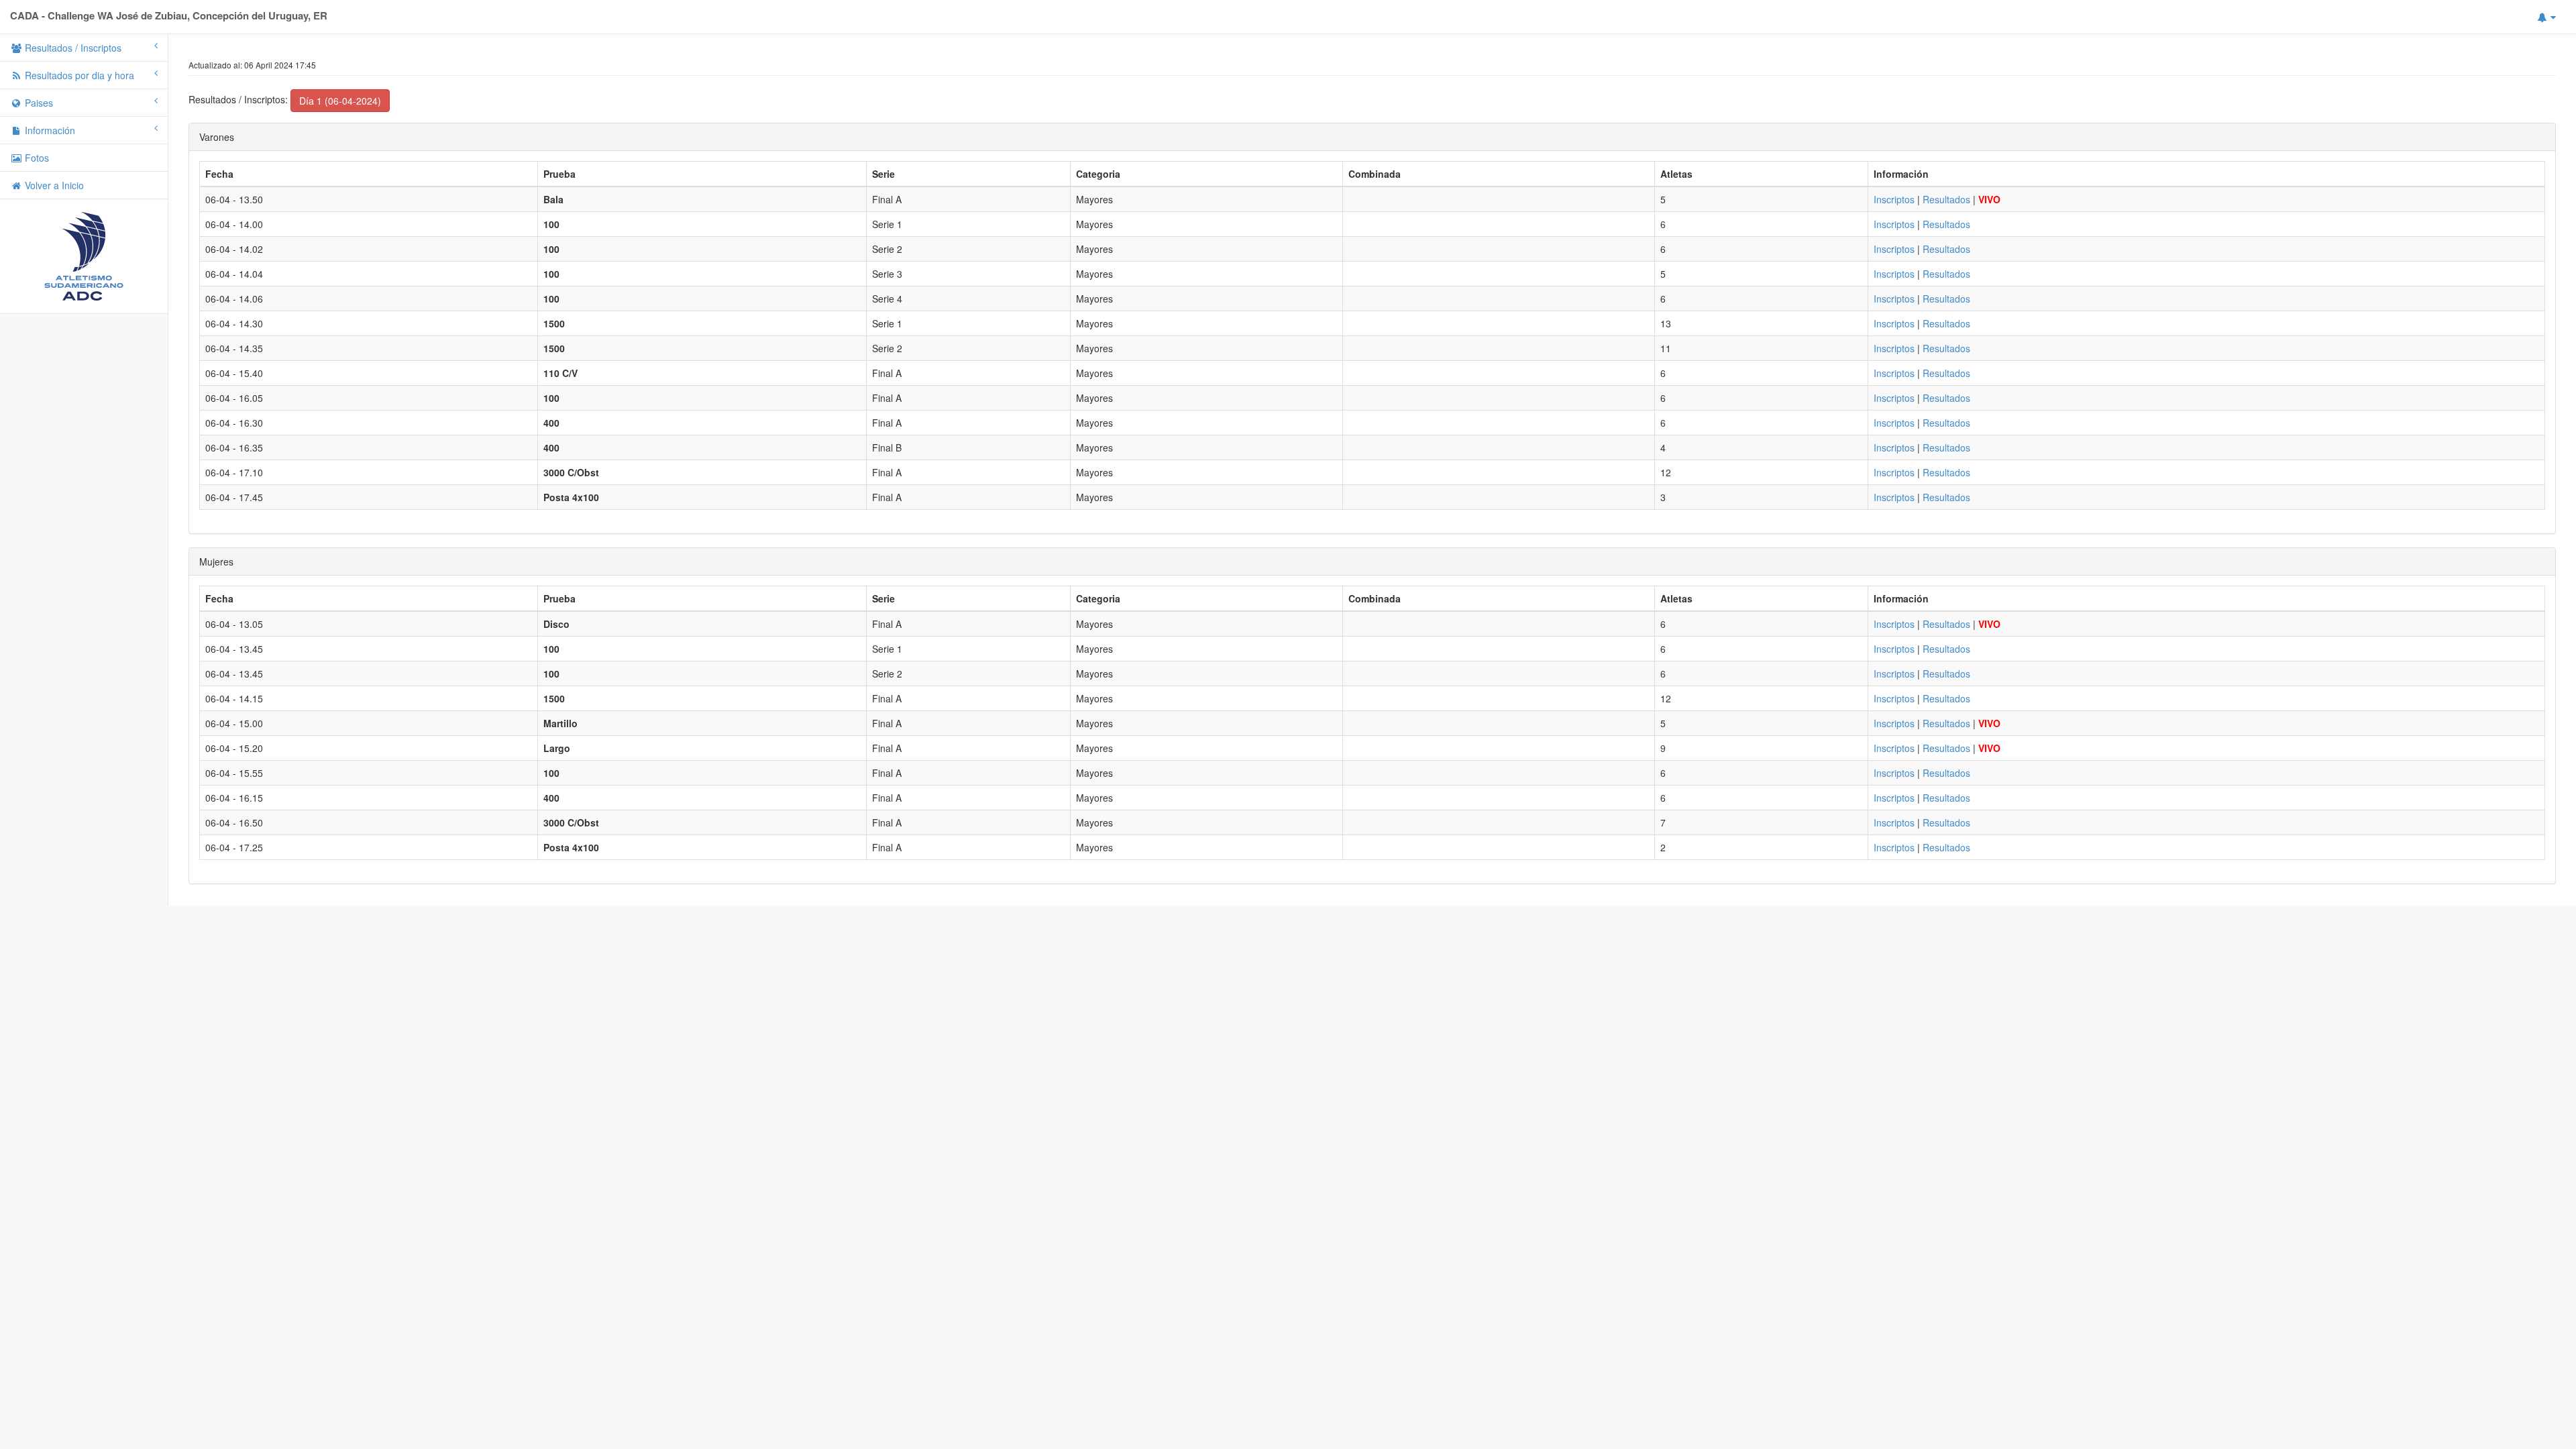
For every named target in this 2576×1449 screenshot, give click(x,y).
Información (49, 130)
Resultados (1946, 199)
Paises (38, 103)
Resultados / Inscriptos (72, 48)
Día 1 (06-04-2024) (340, 101)
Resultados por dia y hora (78, 75)
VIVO (1989, 199)
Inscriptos (1894, 199)
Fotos (36, 158)
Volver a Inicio (53, 185)
